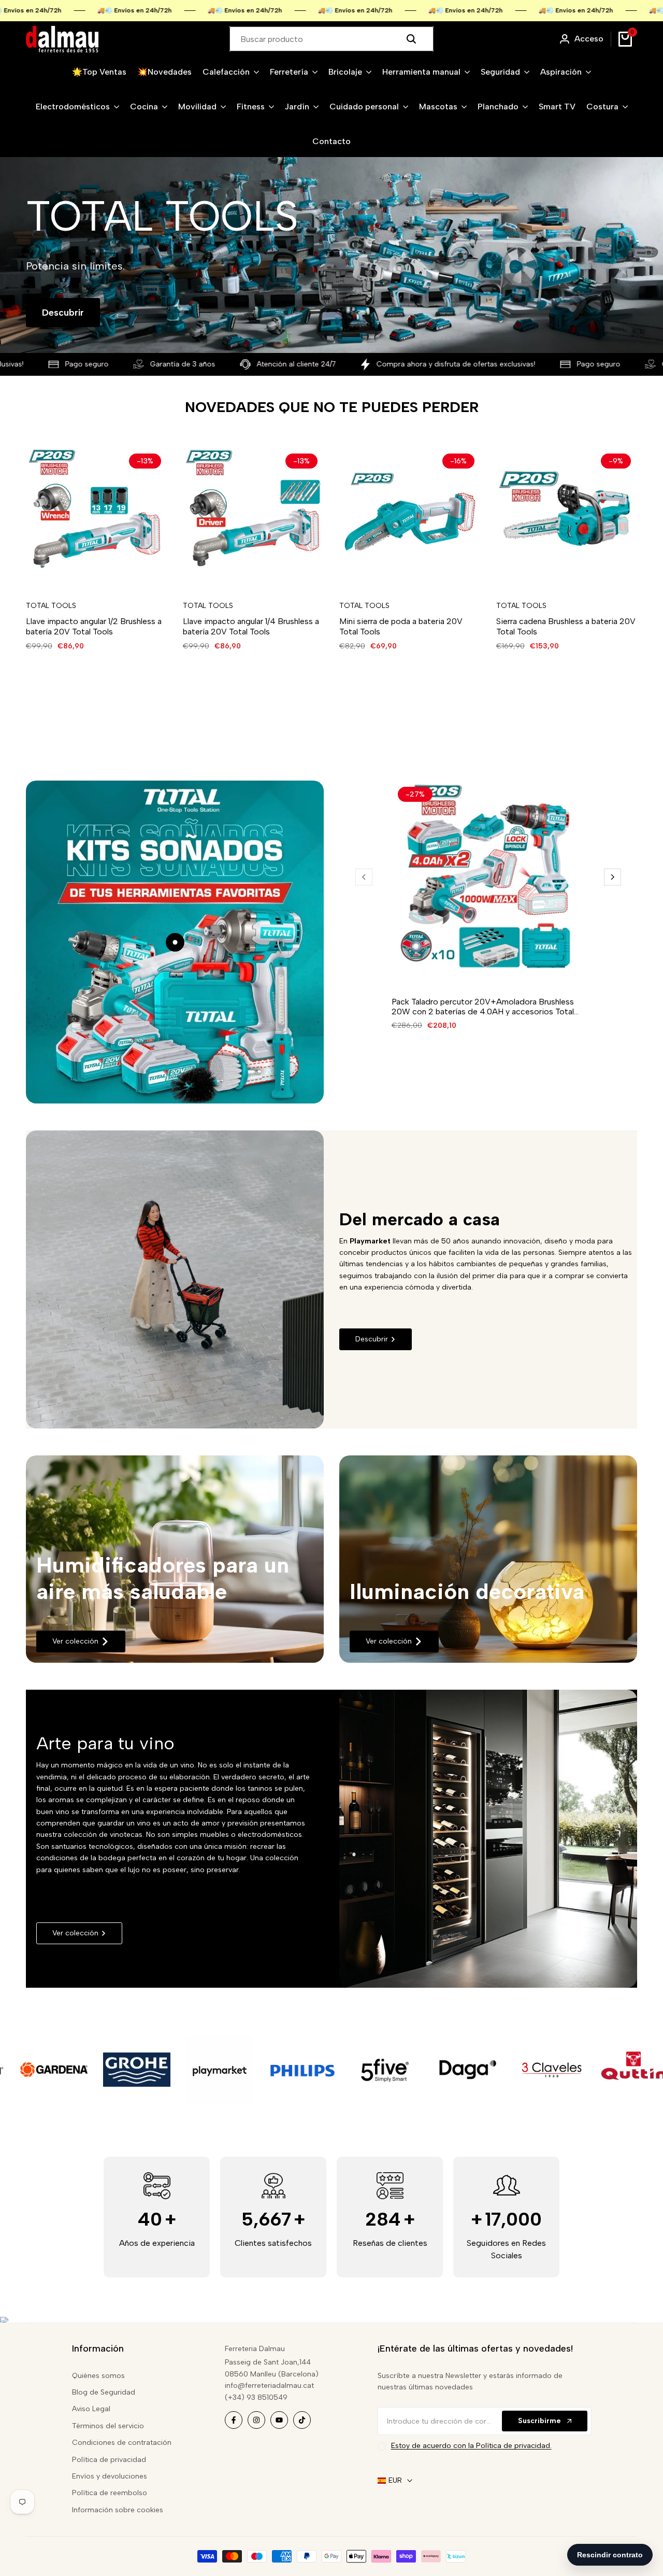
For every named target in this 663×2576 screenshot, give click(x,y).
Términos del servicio (108, 2426)
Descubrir (63, 313)
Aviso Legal (91, 2409)
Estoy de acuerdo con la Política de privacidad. (471, 2446)
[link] (175, 1559)
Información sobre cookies (118, 2510)
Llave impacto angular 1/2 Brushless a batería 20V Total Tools (94, 626)
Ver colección (75, 1641)
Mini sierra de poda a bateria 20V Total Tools (401, 626)
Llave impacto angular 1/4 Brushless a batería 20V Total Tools (251, 626)
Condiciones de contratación (122, 2443)
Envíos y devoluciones (110, 2476)
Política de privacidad (109, 2460)
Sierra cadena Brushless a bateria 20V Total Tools (566, 626)
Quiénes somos (98, 2376)
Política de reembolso (110, 2493)
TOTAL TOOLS (51, 606)
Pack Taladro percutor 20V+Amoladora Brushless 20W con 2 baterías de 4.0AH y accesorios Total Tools (483, 1007)
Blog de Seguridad (104, 2392)
